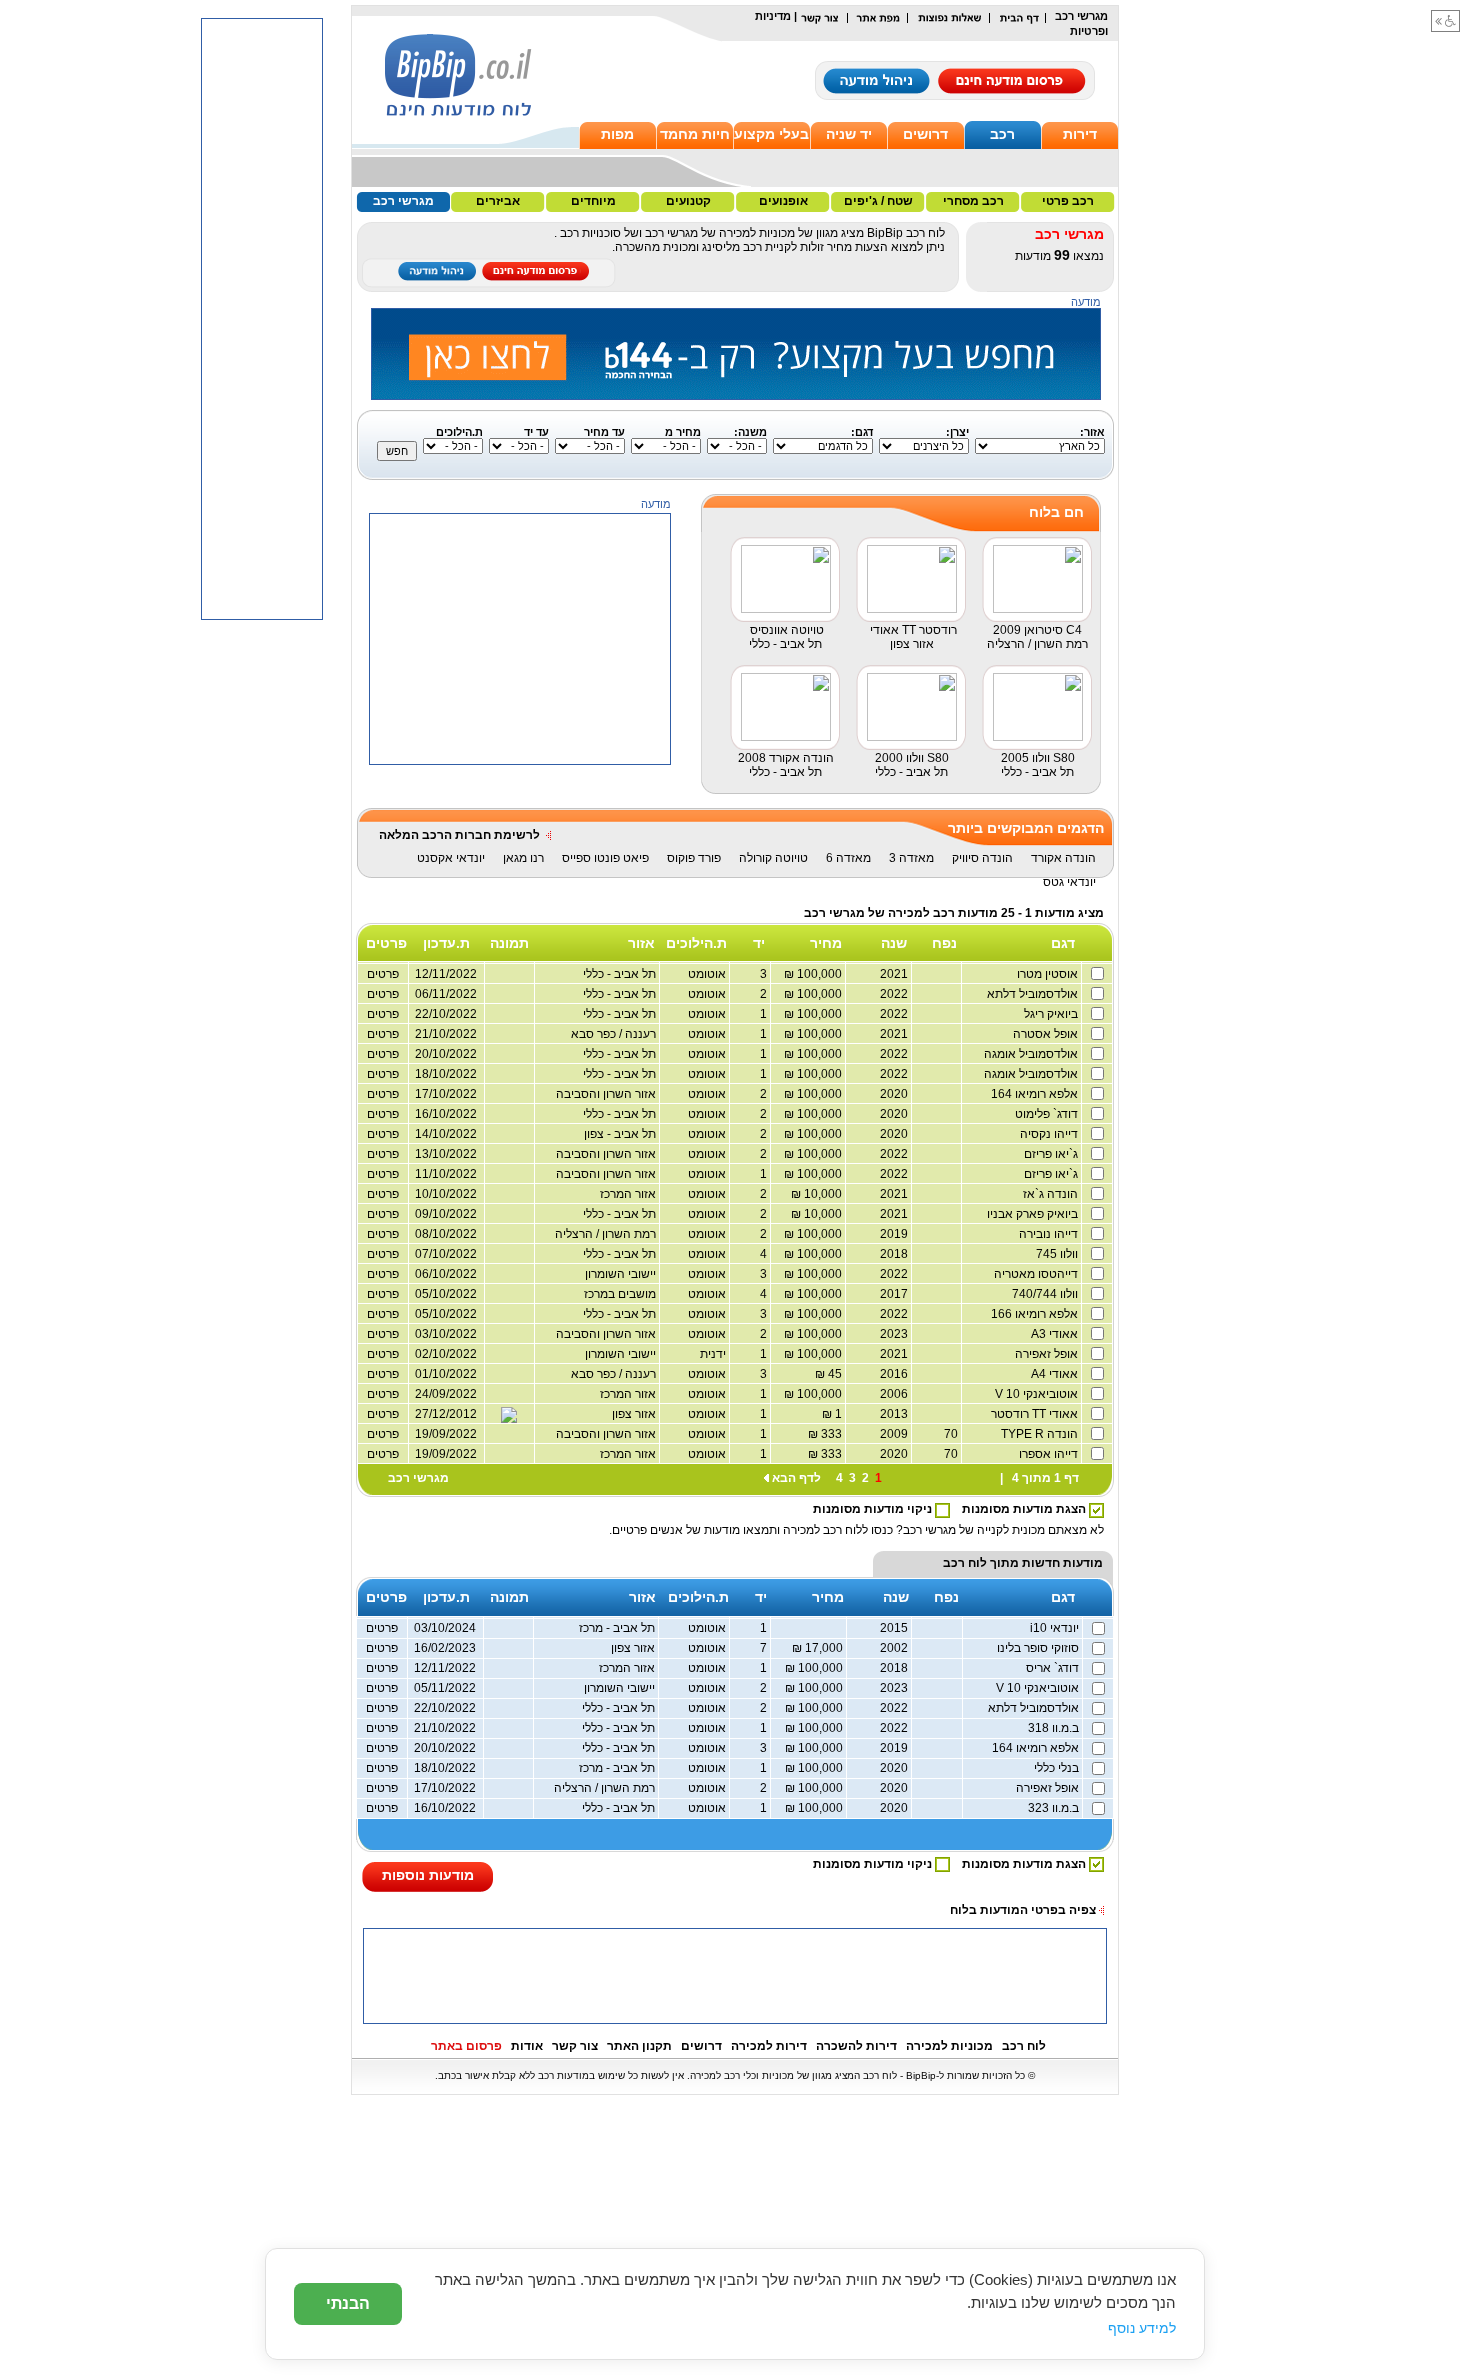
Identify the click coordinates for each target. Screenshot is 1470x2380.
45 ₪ (830, 1374)
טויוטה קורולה (773, 858)
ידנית (714, 1354)
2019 (895, 1234)
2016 (895, 1374)
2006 (895, 1394)
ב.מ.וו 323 (1055, 1808)
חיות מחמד (695, 134)
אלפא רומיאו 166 (1036, 1314)
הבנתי (348, 2303)
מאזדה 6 (848, 858)
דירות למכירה (769, 2046)
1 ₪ (833, 1414)
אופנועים (783, 201)
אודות (527, 2046)
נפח (944, 943)
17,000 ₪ (819, 1648)
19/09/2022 (446, 1434)
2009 (895, 1434)
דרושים (925, 134)
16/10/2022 (446, 1114)
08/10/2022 (446, 1234)
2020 (895, 1094)
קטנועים (688, 201)
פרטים (383, 1034)
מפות (617, 134)
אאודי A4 (1056, 1374)
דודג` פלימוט (1048, 1114)
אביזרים (498, 201)
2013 (895, 1414)
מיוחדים (593, 201)
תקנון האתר (639, 2046)
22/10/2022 (445, 1708)
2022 (895, 994)
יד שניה (849, 134)
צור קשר (575, 2046)
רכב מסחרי (973, 201)
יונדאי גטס (1069, 882)
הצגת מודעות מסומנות (1025, 1509)
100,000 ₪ (814, 974)
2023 (895, 1334)
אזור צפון (635, 1414)
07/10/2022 (446, 1254)
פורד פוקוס (694, 858)
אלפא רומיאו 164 (1036, 1094)
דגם (1063, 943)
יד (759, 943)
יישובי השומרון (622, 1274)
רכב (1002, 134)
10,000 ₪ (818, 1194)
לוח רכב (965, 1563)
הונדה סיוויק (982, 858)
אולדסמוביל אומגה (1032, 1054)
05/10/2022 (446, 1294)
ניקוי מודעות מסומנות (874, 1509)
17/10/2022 (446, 1094)
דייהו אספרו (1050, 1454)
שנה (894, 943)
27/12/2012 (446, 1414)
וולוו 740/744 (1046, 1294)
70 (952, 1434)
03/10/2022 (446, 1334)
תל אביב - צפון (621, 1134)
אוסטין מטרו (1049, 974)
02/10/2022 (446, 1354)
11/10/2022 (446, 1174)
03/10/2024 (445, 1628)
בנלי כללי (1058, 1768)
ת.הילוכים (696, 943)
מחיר (826, 943)
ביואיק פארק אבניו (1034, 1214)
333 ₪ (826, 1434)
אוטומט (708, 974)
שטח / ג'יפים (878, 201)
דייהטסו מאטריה (1037, 1274)
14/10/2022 (446, 1134)
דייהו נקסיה (1050, 1134)
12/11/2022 (445, 1668)
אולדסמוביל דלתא (1034, 994)
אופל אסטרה (1047, 1034)
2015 (895, 1628)
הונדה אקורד (1063, 858)
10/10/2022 (446, 1194)
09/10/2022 (446, 1214)
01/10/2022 (446, 1374)
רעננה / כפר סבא (615, 1034)
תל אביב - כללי (621, 1054)
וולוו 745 (1058, 1254)
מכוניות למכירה (949, 2046)
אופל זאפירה (1048, 1354)
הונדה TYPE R (1041, 1434)
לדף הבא (796, 1478)
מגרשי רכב (403, 201)
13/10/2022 (446, 1154)
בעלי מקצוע (771, 134)
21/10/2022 (446, 1034)
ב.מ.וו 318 (1055, 1728)
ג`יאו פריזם (1052, 1154)
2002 (895, 1648)
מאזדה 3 (911, 858)
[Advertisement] (521, 890)
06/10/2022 (446, 1274)
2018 (895, 1254)
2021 (895, 974)
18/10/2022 (446, 1074)
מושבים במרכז (621, 1294)
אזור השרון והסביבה (607, 1094)
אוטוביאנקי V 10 (1038, 1394)
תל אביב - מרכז (618, 1628)
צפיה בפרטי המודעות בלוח (1023, 1910)
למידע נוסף (1142, 2328)
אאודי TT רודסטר (1036, 1414)
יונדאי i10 (1056, 1628)
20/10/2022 (446, 1054)
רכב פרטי (1068, 201)
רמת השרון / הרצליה (607, 1234)
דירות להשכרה (856, 2046)
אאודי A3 (1056, 1334)
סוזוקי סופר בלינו (1039, 1648)
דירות (1080, 134)
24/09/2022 (446, 1394)
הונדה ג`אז (1052, 1194)
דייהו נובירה (1050, 1234)
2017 (895, 1294)
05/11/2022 (445, 1688)
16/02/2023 (445, 1648)
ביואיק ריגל (1052, 1014)
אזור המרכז (629, 1194)
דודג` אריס (1054, 1668)
